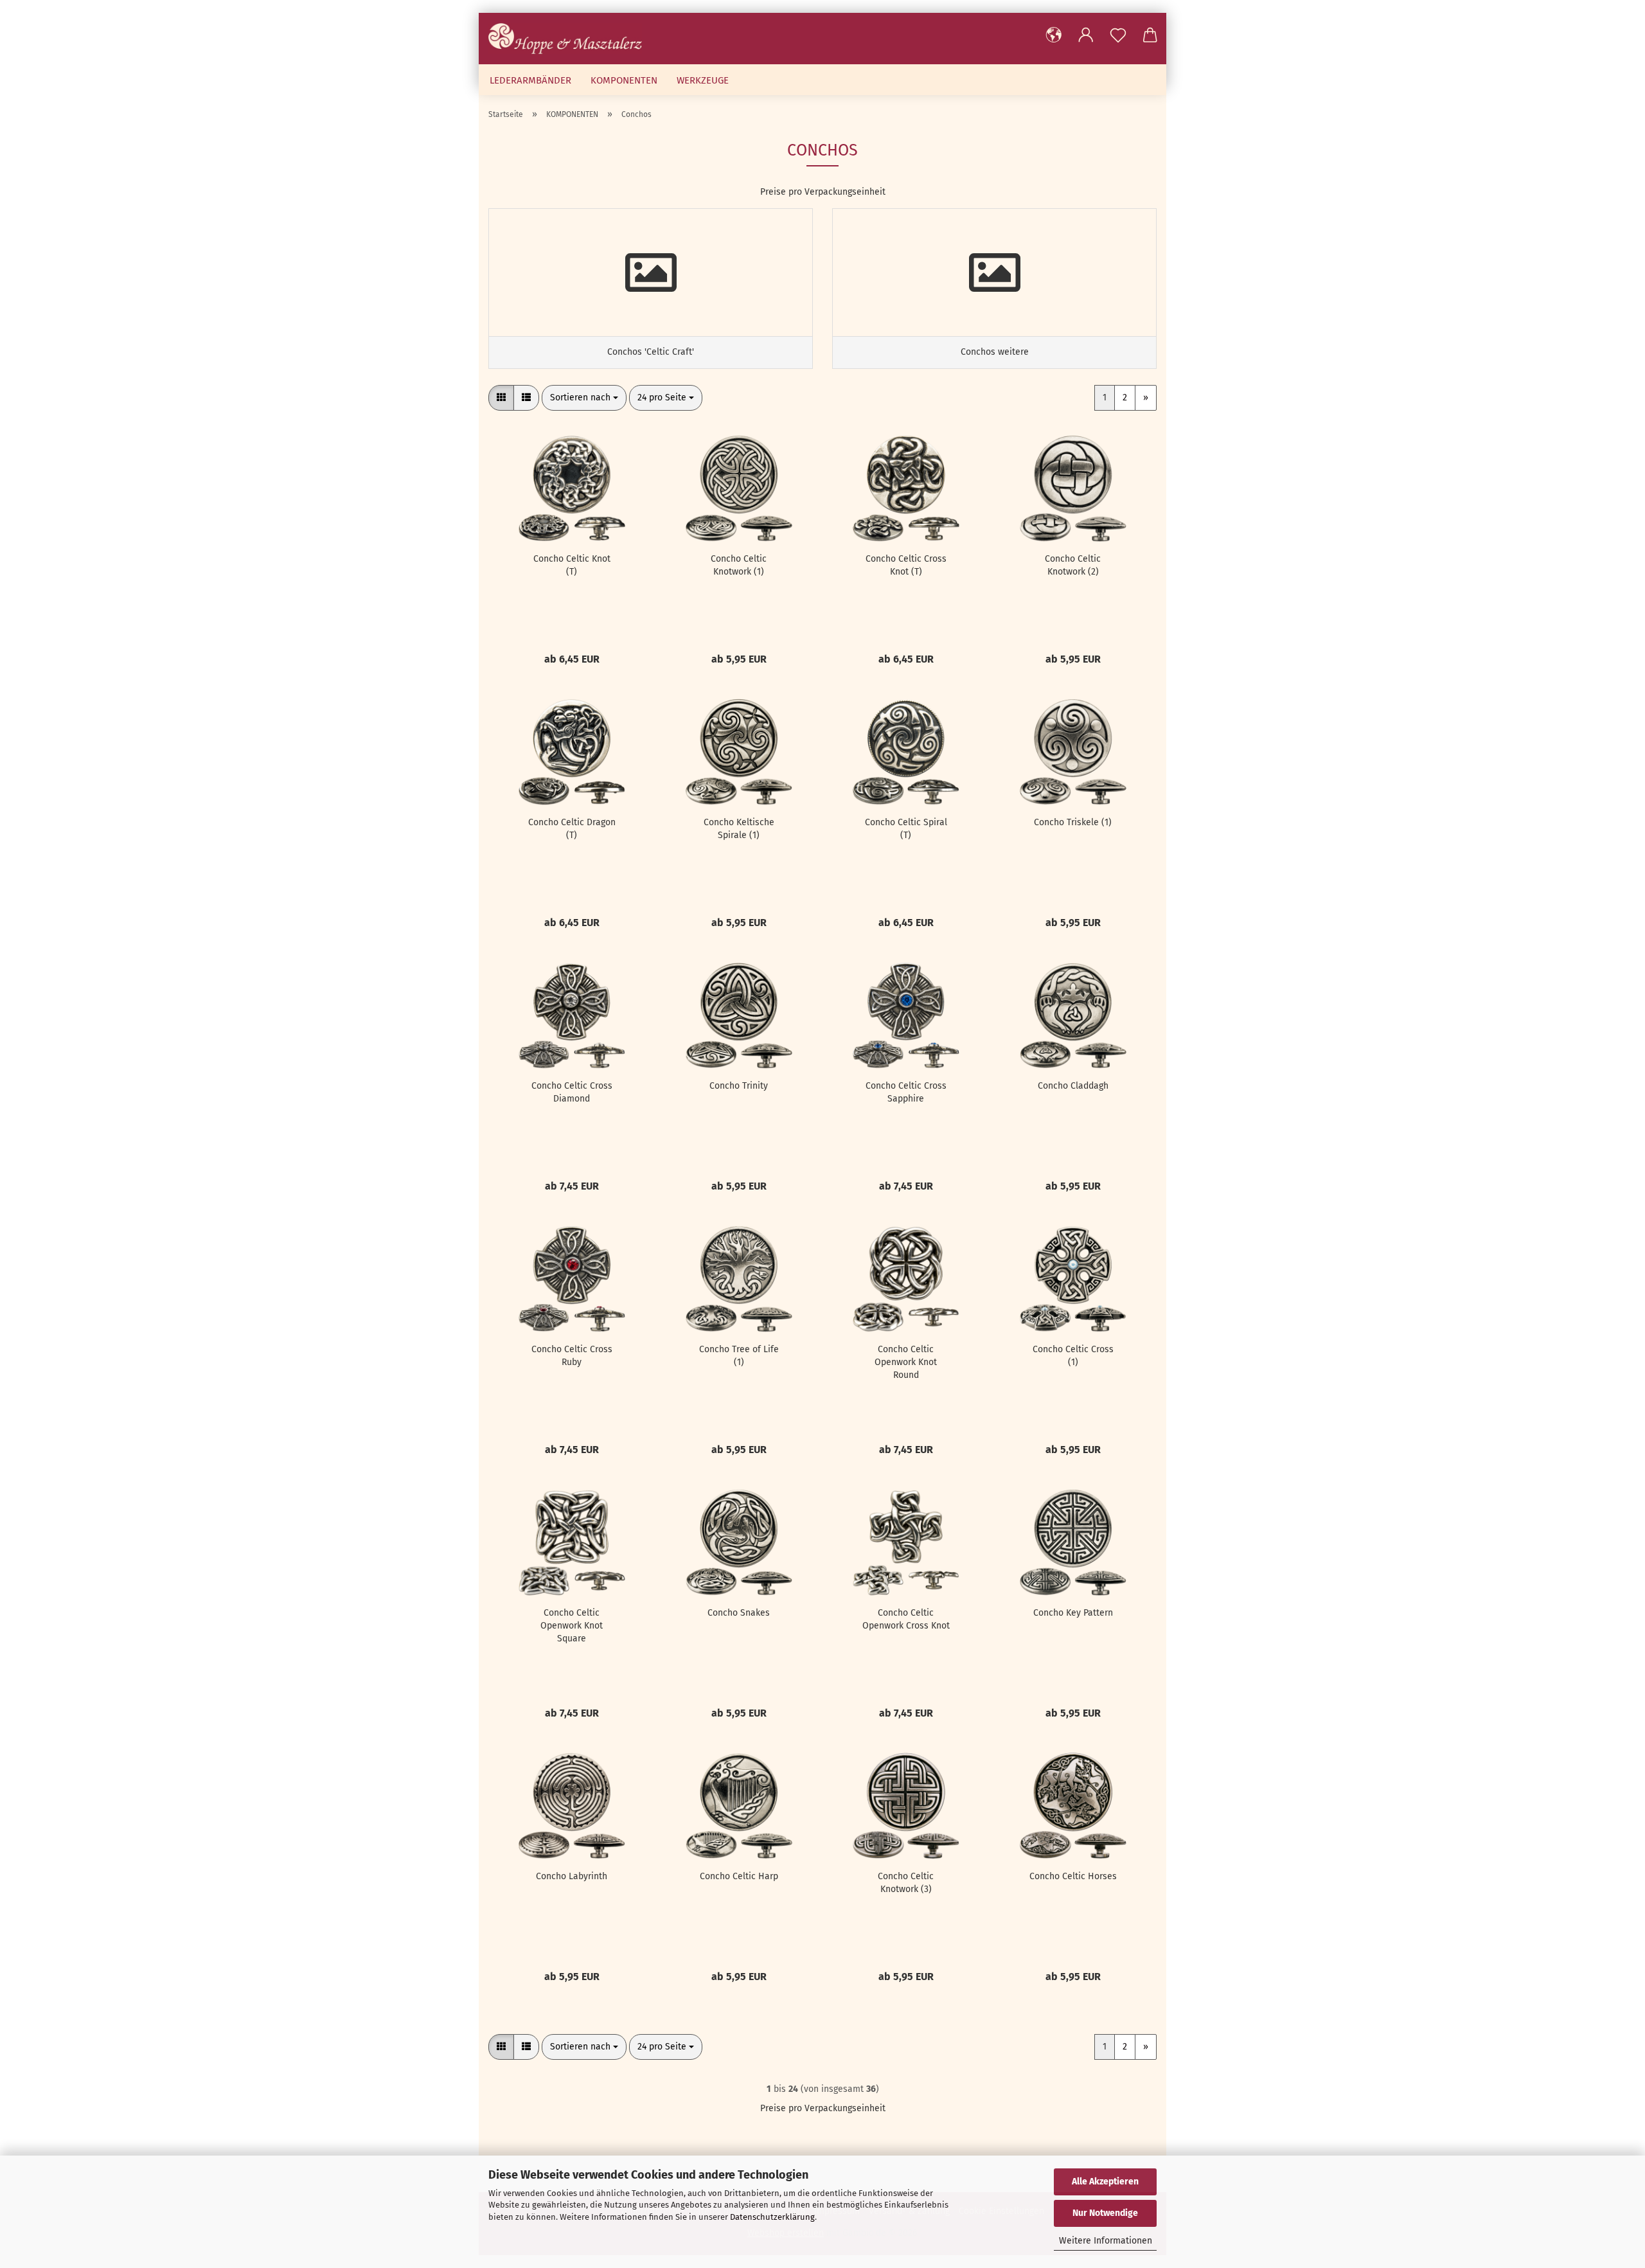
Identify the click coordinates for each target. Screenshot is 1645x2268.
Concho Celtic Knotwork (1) (739, 565)
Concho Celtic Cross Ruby (572, 1356)
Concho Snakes (739, 1613)
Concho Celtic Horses (1073, 1876)
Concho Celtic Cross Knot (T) (906, 565)
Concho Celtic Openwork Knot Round (906, 1362)
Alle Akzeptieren (1105, 2182)
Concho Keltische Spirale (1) (739, 829)
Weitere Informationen (1106, 2241)
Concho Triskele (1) (1073, 822)
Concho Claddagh (1073, 1086)
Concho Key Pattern (1073, 1613)
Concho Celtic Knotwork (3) (906, 1883)
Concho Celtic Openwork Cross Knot (906, 1619)
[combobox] (584, 398)
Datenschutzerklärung (772, 2217)
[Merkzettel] (1118, 35)
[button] (1054, 35)
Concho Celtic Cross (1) (1073, 1356)
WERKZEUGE (703, 80)
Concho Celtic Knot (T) (572, 565)
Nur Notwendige (1105, 2213)
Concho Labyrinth (572, 1876)
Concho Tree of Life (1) (739, 1356)
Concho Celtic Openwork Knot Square (572, 1626)
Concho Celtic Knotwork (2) (1073, 565)
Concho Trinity (739, 1086)
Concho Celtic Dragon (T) (572, 829)
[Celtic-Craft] (570, 39)
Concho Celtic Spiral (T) (906, 829)
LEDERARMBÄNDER (530, 80)
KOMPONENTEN (624, 80)
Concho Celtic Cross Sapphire (906, 1092)
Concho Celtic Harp (739, 1876)
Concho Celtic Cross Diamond (572, 1092)
